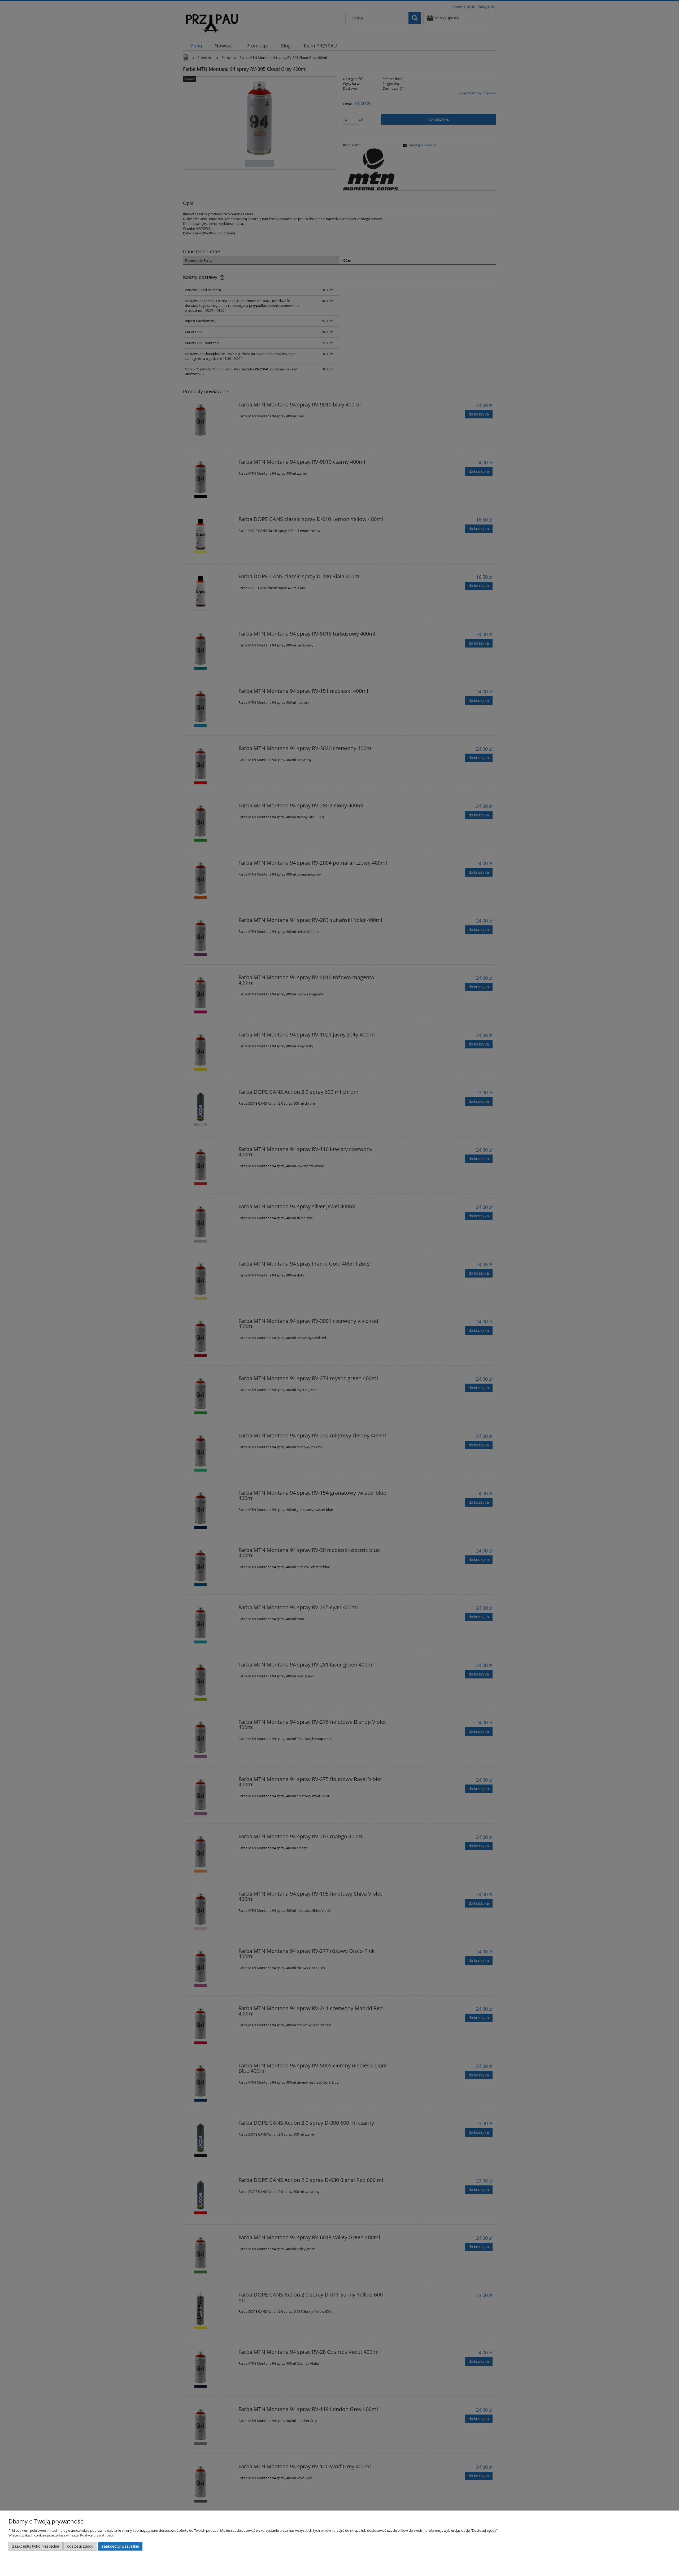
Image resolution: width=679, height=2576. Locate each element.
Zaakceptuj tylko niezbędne (36, 2546)
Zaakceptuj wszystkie (120, 2546)
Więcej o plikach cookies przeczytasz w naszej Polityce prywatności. (61, 2535)
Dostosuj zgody (80, 2546)
